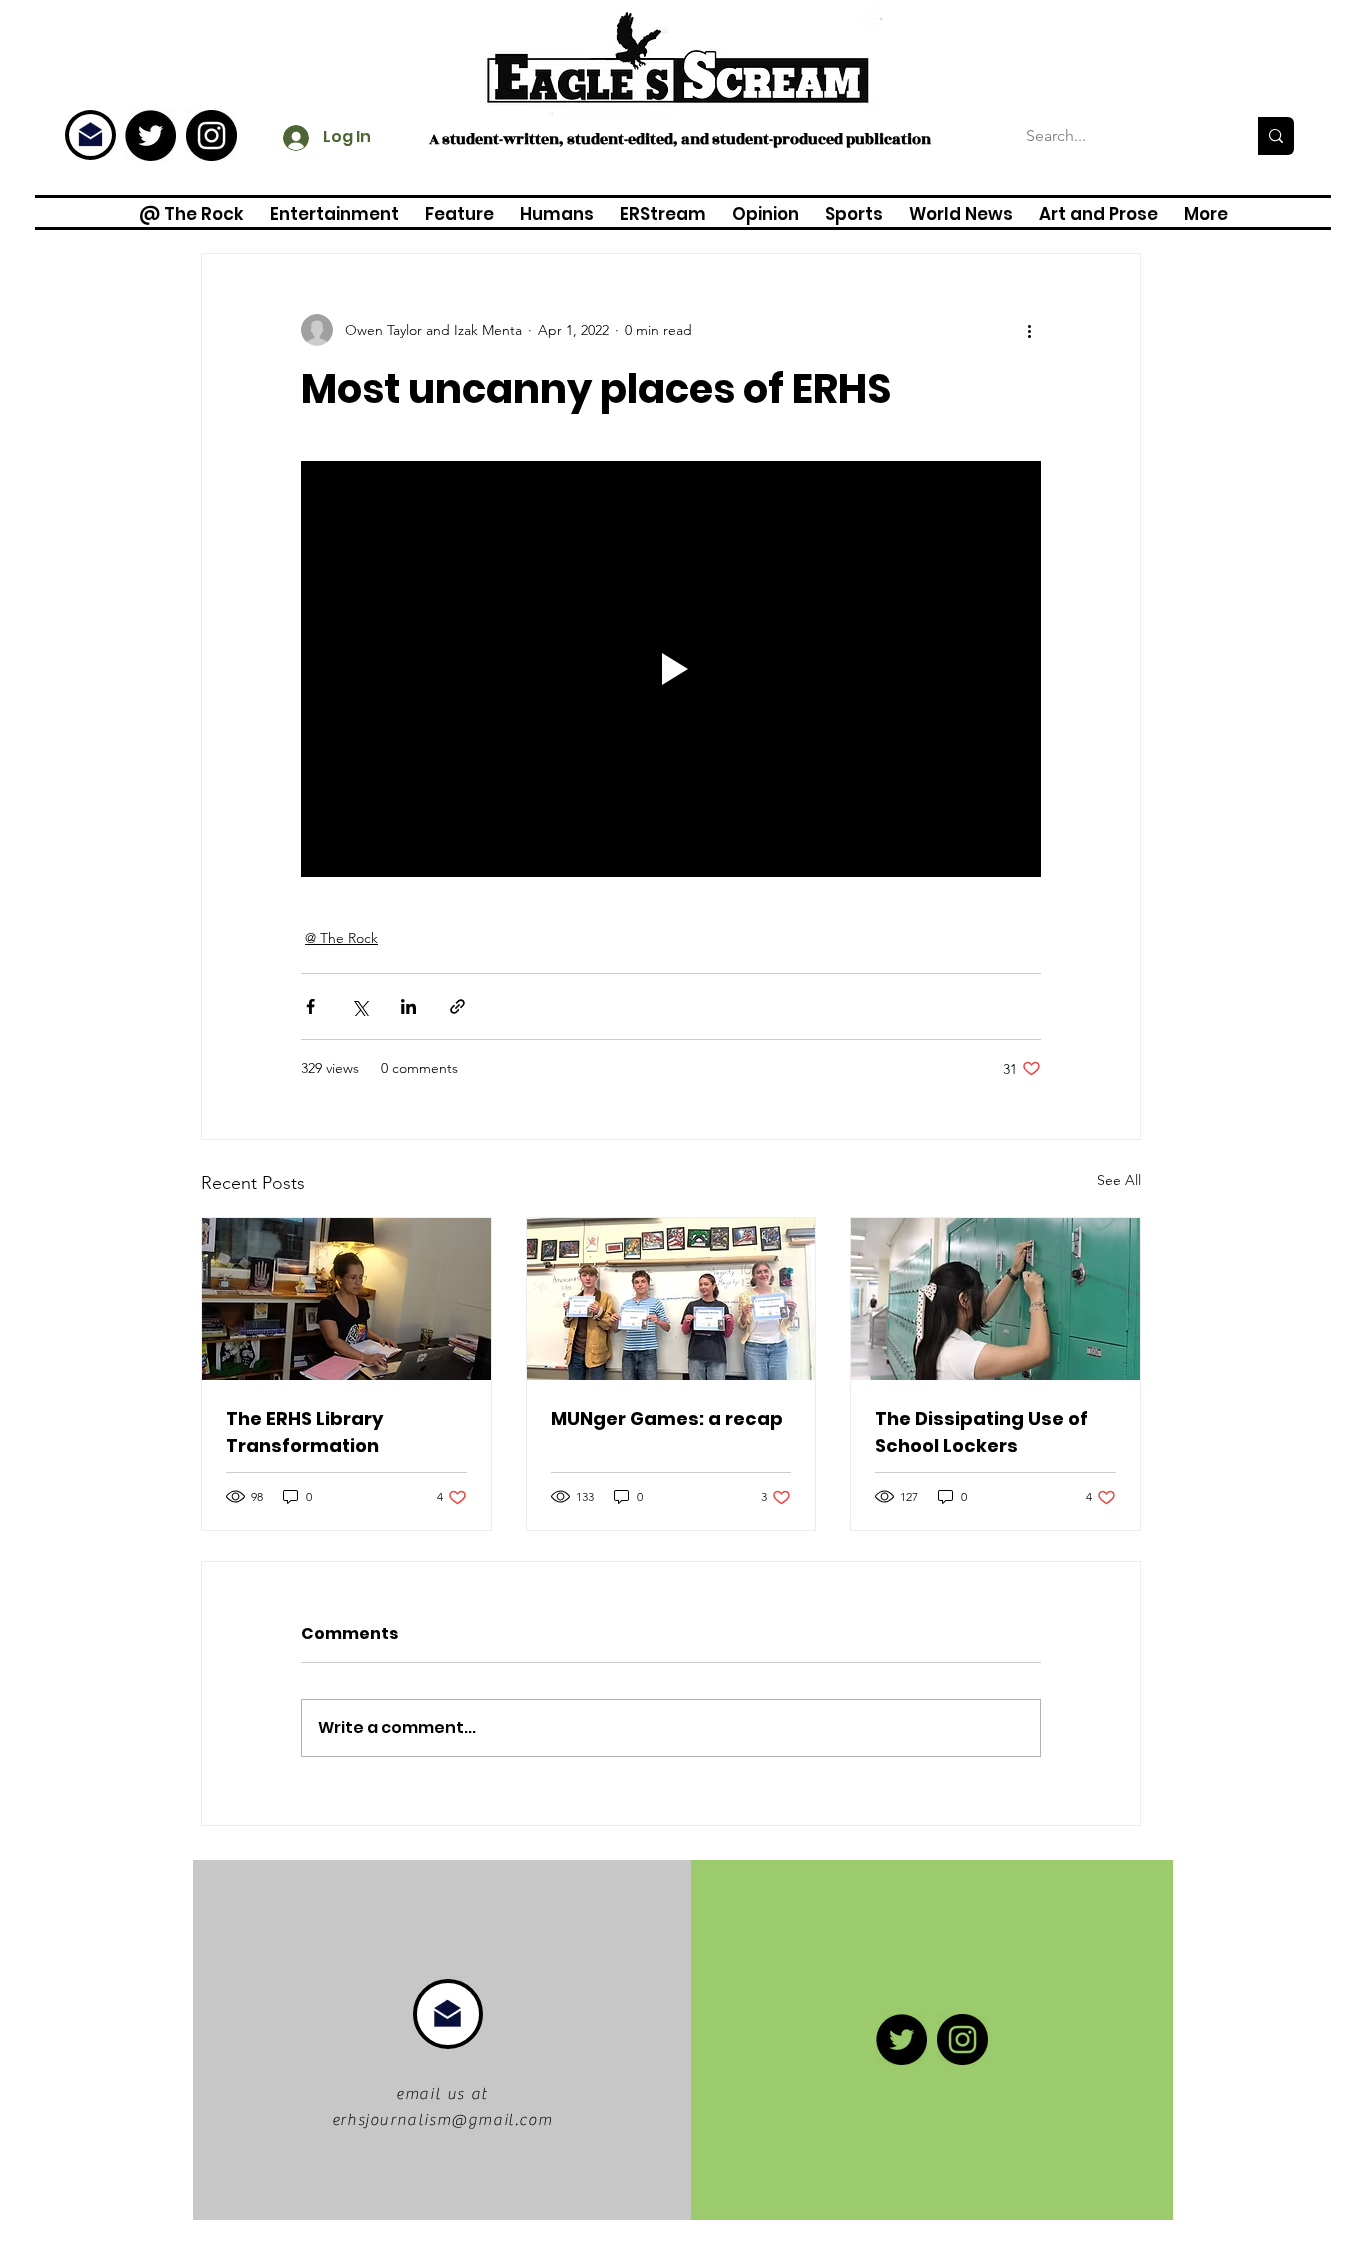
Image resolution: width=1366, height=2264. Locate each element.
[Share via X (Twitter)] (359, 1006)
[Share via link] (457, 1006)
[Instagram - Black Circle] (211, 135)
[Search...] (1276, 136)
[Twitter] (150, 135)
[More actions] (1029, 330)
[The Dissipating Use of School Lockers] (995, 1299)
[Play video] (671, 669)
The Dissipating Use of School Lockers (981, 1432)
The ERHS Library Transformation (304, 1432)
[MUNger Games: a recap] (671, 1299)
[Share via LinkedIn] (408, 1006)
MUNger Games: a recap (667, 1418)
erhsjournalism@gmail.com (442, 2120)
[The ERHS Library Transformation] (346, 1299)
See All (1119, 1180)
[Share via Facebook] (310, 1006)
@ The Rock (341, 938)
